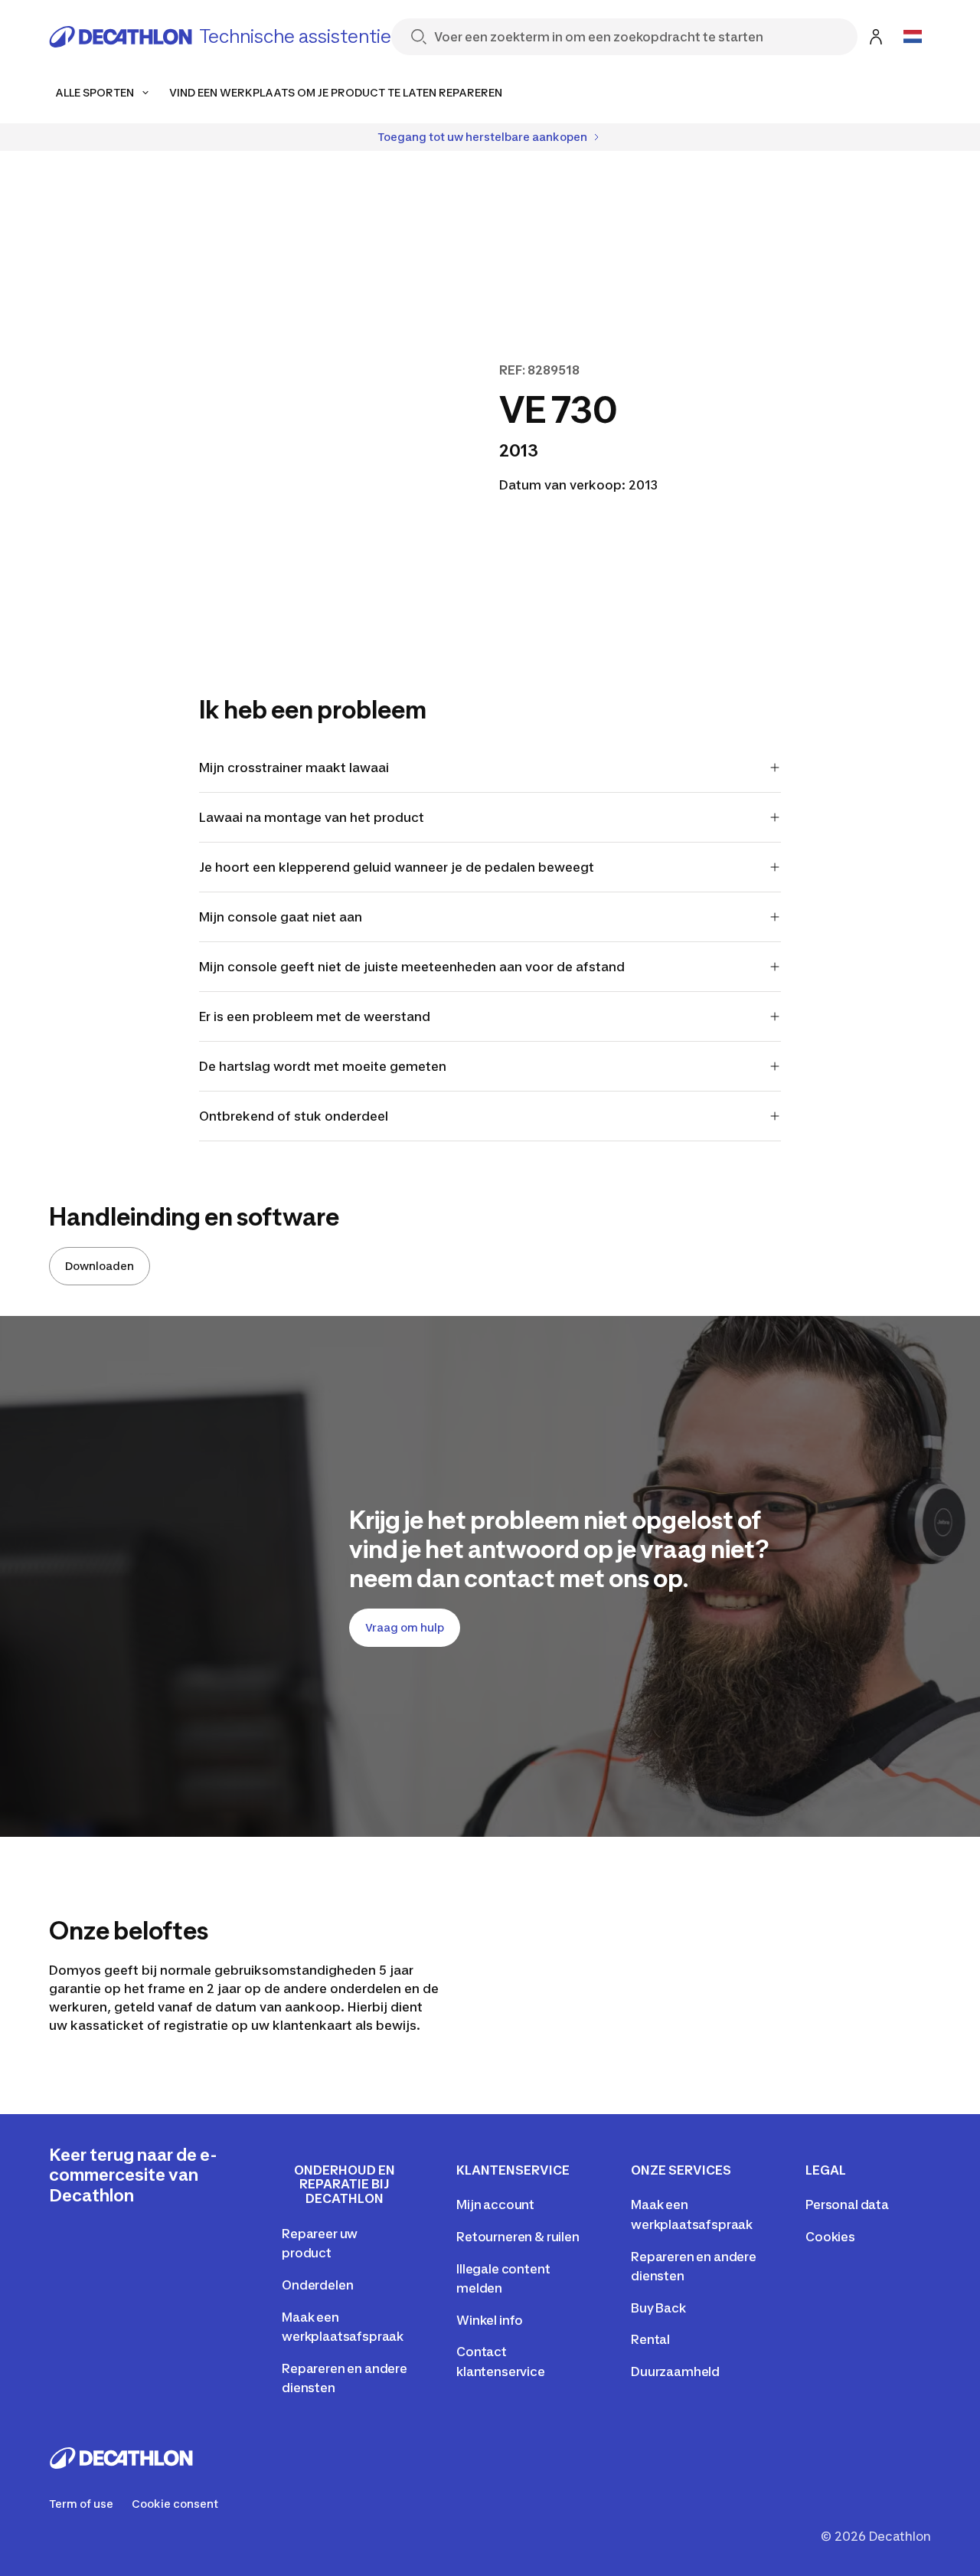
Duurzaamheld (675, 2371)
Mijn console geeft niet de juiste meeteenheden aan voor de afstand (412, 967)
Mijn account (495, 2204)
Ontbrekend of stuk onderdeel (294, 1116)
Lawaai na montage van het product (312, 817)
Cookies (830, 2237)
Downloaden (100, 1266)
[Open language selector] (913, 37)
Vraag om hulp (405, 1627)
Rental (650, 2339)
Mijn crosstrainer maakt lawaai (294, 768)
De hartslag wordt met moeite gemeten (323, 1066)
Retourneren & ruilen (518, 2237)
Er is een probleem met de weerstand (315, 1016)
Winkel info (490, 2320)
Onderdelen (317, 2285)
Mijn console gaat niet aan (281, 917)
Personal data (847, 2204)
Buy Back (658, 2308)
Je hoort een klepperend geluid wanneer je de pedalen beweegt (397, 867)
